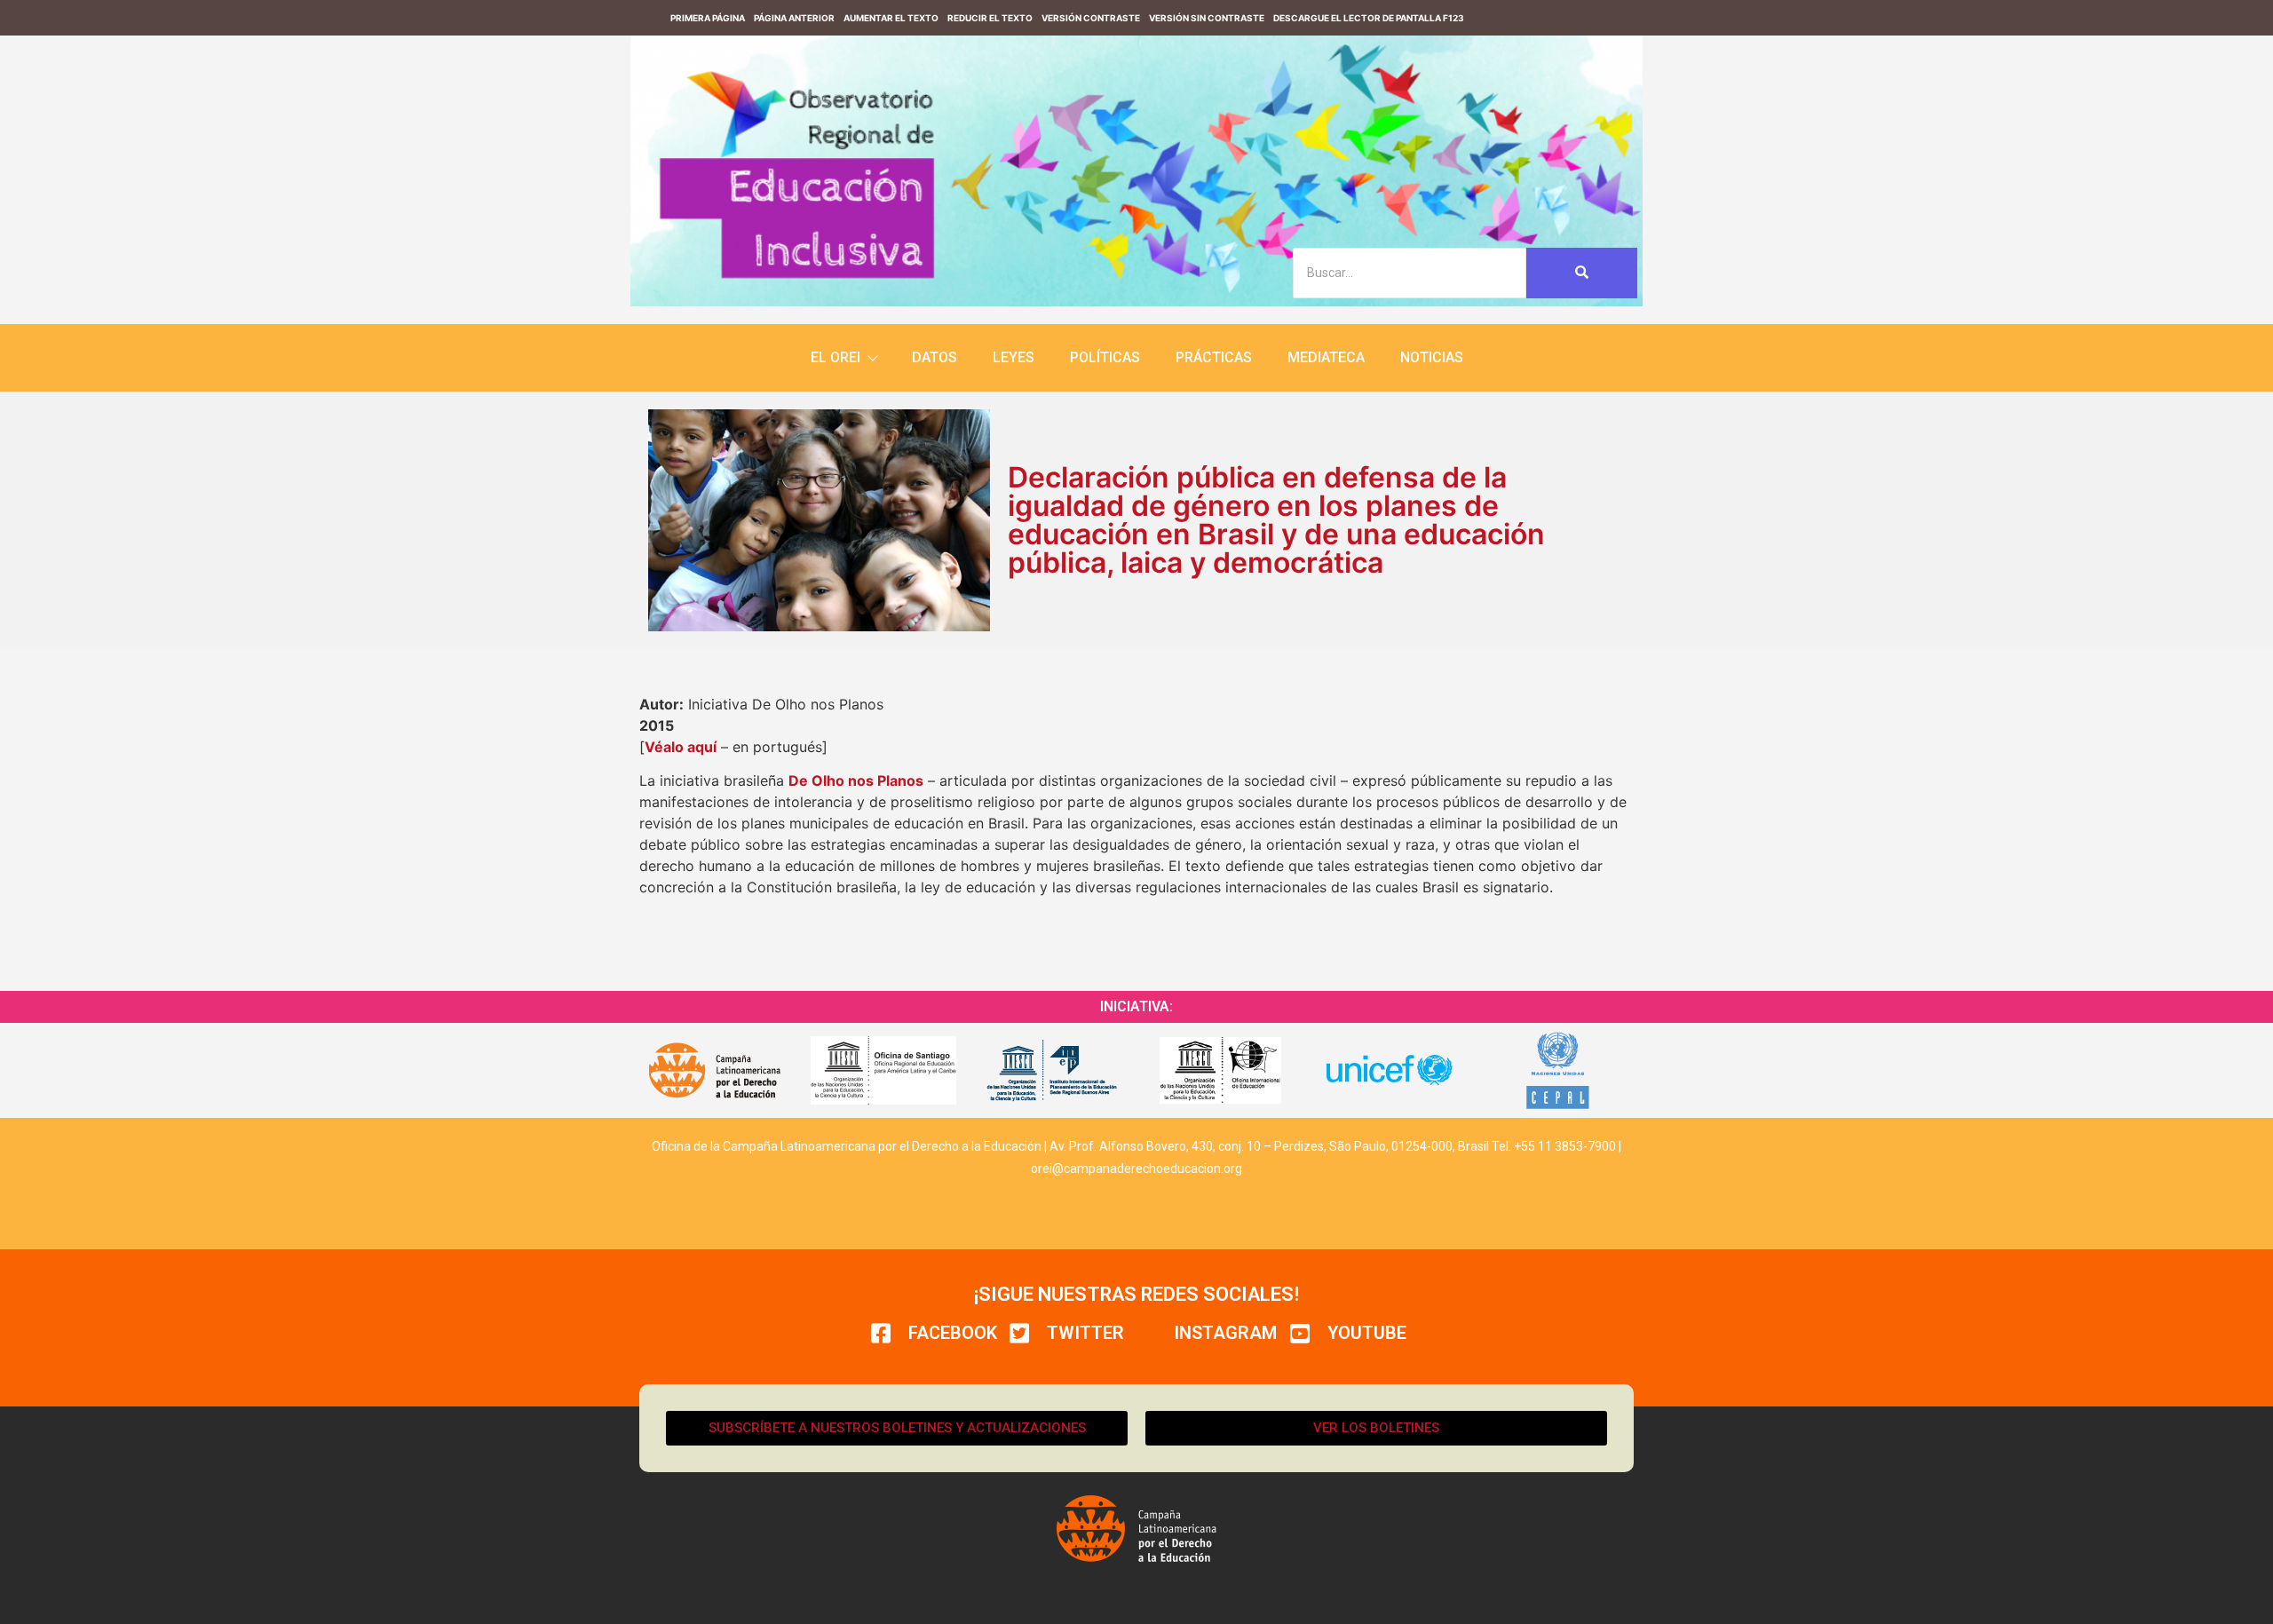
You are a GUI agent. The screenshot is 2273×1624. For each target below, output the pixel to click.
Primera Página (708, 18)
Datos (935, 357)
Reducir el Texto (990, 18)
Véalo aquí (681, 747)
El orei (836, 357)
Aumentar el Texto (891, 18)
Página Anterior (794, 18)
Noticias (1432, 357)
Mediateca (1326, 357)
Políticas (1105, 357)
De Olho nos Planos (856, 780)
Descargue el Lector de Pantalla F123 (1369, 18)
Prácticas (1214, 357)
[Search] (1582, 273)
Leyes (1014, 357)
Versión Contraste (1091, 18)
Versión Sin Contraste (1207, 18)
